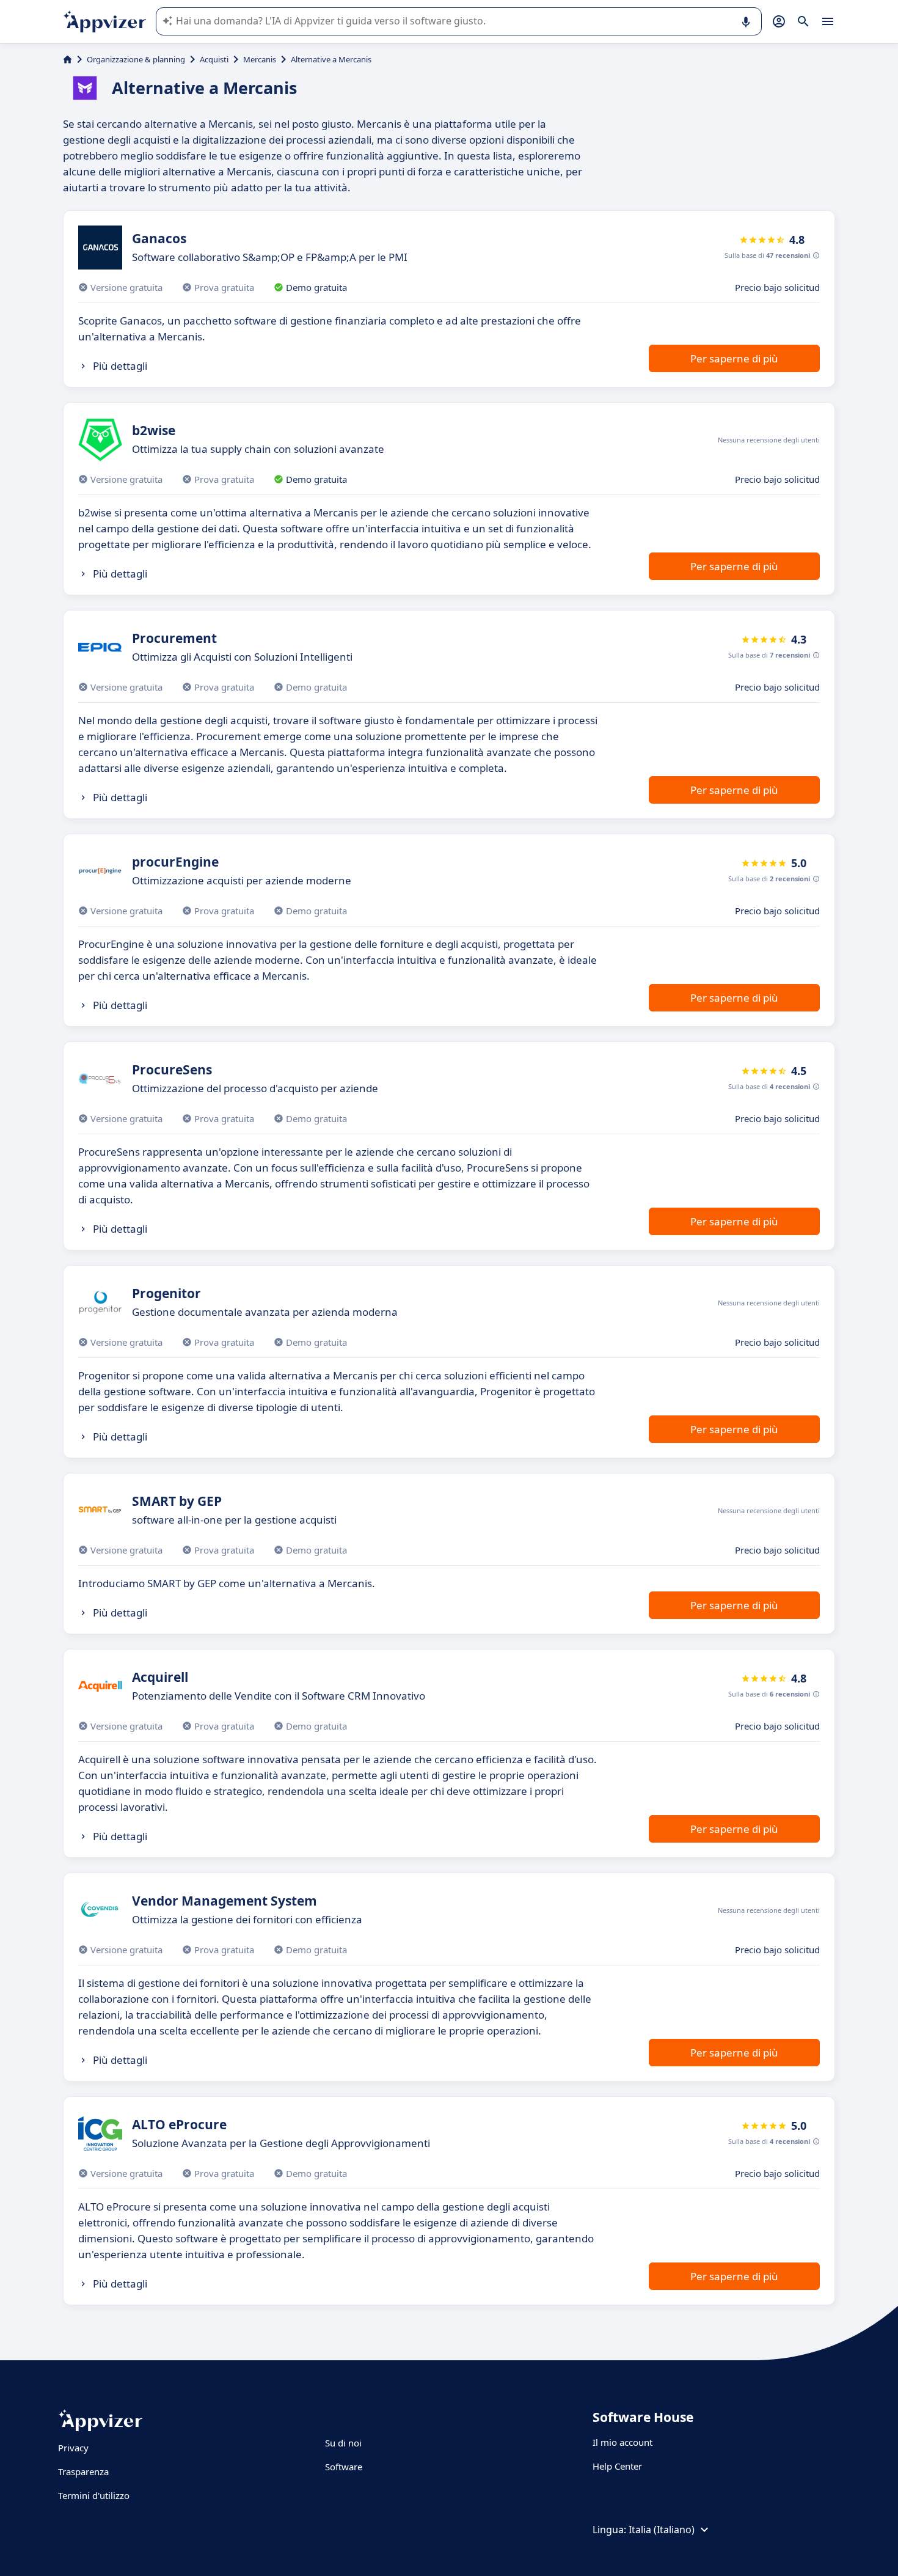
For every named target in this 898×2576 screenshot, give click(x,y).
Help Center (617, 2466)
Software (344, 2467)
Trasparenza (83, 2471)
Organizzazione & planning (136, 59)
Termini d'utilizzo (94, 2495)
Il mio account (622, 2442)
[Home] (68, 59)
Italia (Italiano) (662, 2530)
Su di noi (343, 2443)
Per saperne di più (734, 358)
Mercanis (260, 59)
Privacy (73, 2448)
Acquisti (214, 59)
